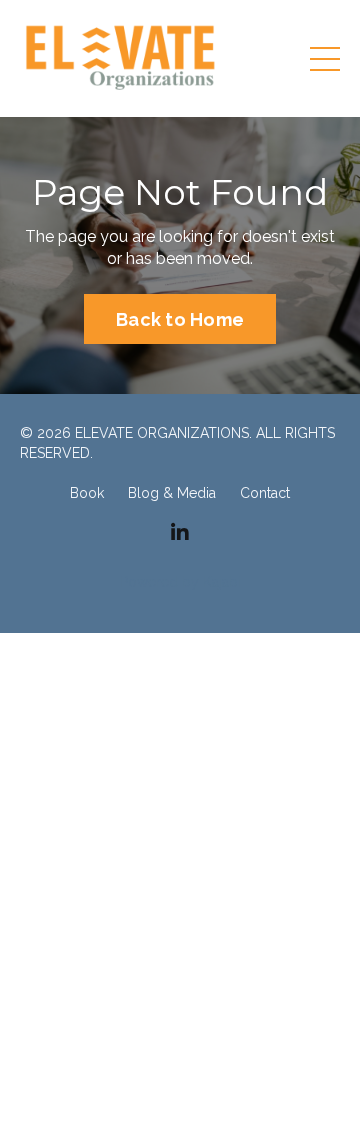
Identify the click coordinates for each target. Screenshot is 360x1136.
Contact (265, 493)
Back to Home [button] (180, 319)
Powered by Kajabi (180, 582)
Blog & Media (172, 493)
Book (87, 493)
